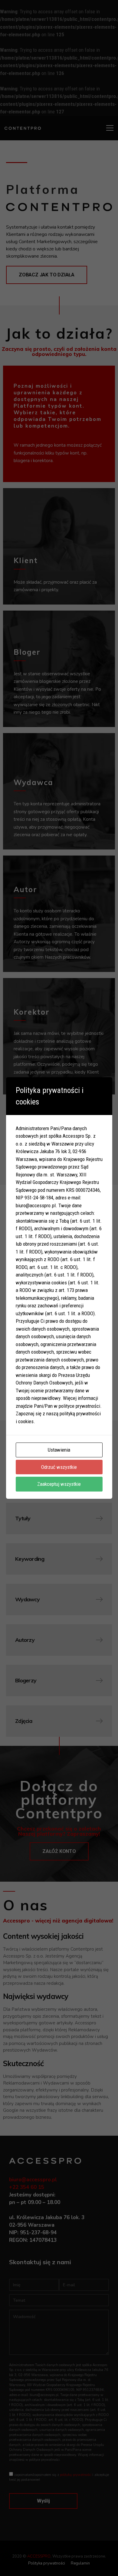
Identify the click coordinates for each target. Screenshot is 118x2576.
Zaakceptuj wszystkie (59, 1484)
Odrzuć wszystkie (59, 1467)
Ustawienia (59, 1450)
